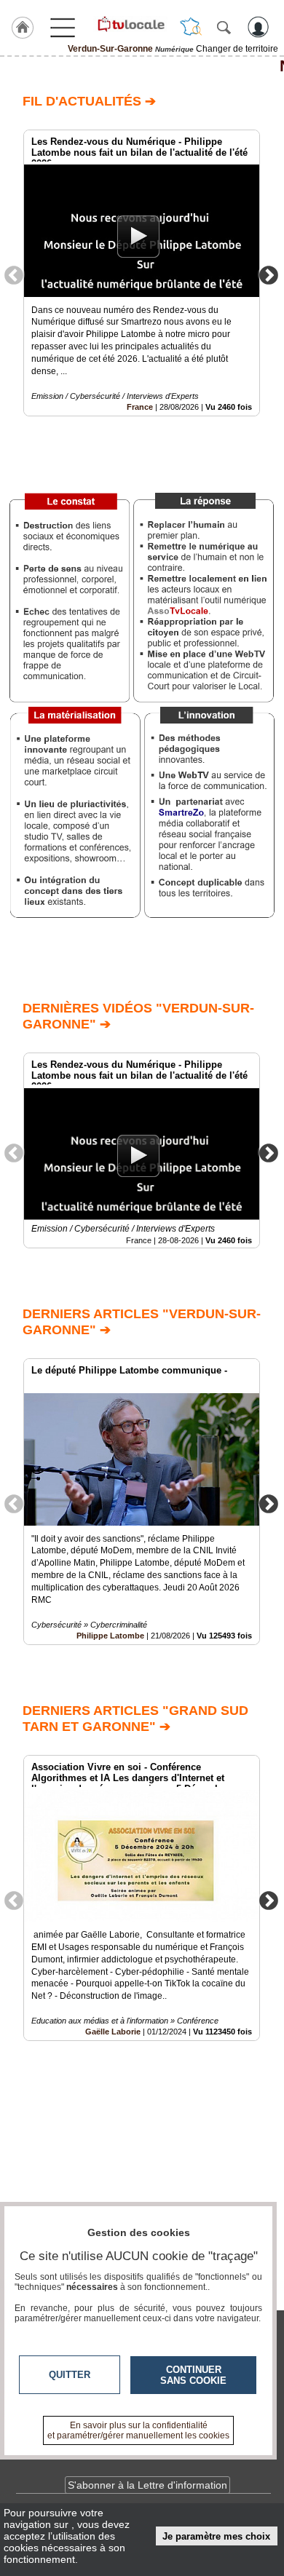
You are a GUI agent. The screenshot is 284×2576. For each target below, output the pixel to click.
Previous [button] (14, 274)
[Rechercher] (224, 27)
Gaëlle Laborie (113, 2032)
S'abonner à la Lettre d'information (147, 2485)
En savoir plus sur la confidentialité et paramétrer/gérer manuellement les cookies (138, 2430)
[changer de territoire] (191, 27)
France (140, 407)
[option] (142, 273)
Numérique (142, 66)
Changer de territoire (237, 49)
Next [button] (269, 274)
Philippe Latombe (110, 1636)
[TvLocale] (130, 24)
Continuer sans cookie (193, 2375)
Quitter (70, 2375)
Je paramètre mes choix (216, 2536)
